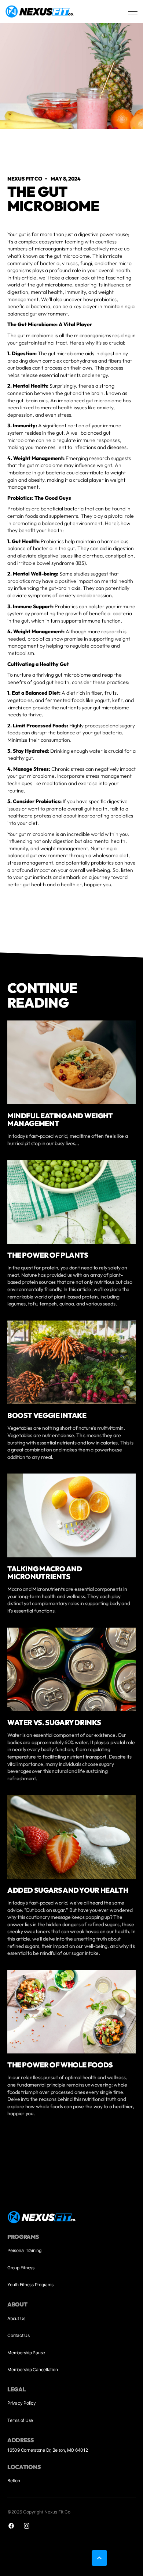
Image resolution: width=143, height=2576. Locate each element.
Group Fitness (21, 2268)
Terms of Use (20, 2420)
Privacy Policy (22, 2403)
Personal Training (24, 2250)
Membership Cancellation (32, 2370)
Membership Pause (26, 2353)
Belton (14, 2481)
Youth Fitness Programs (30, 2285)
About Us (16, 2318)
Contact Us (19, 2335)
